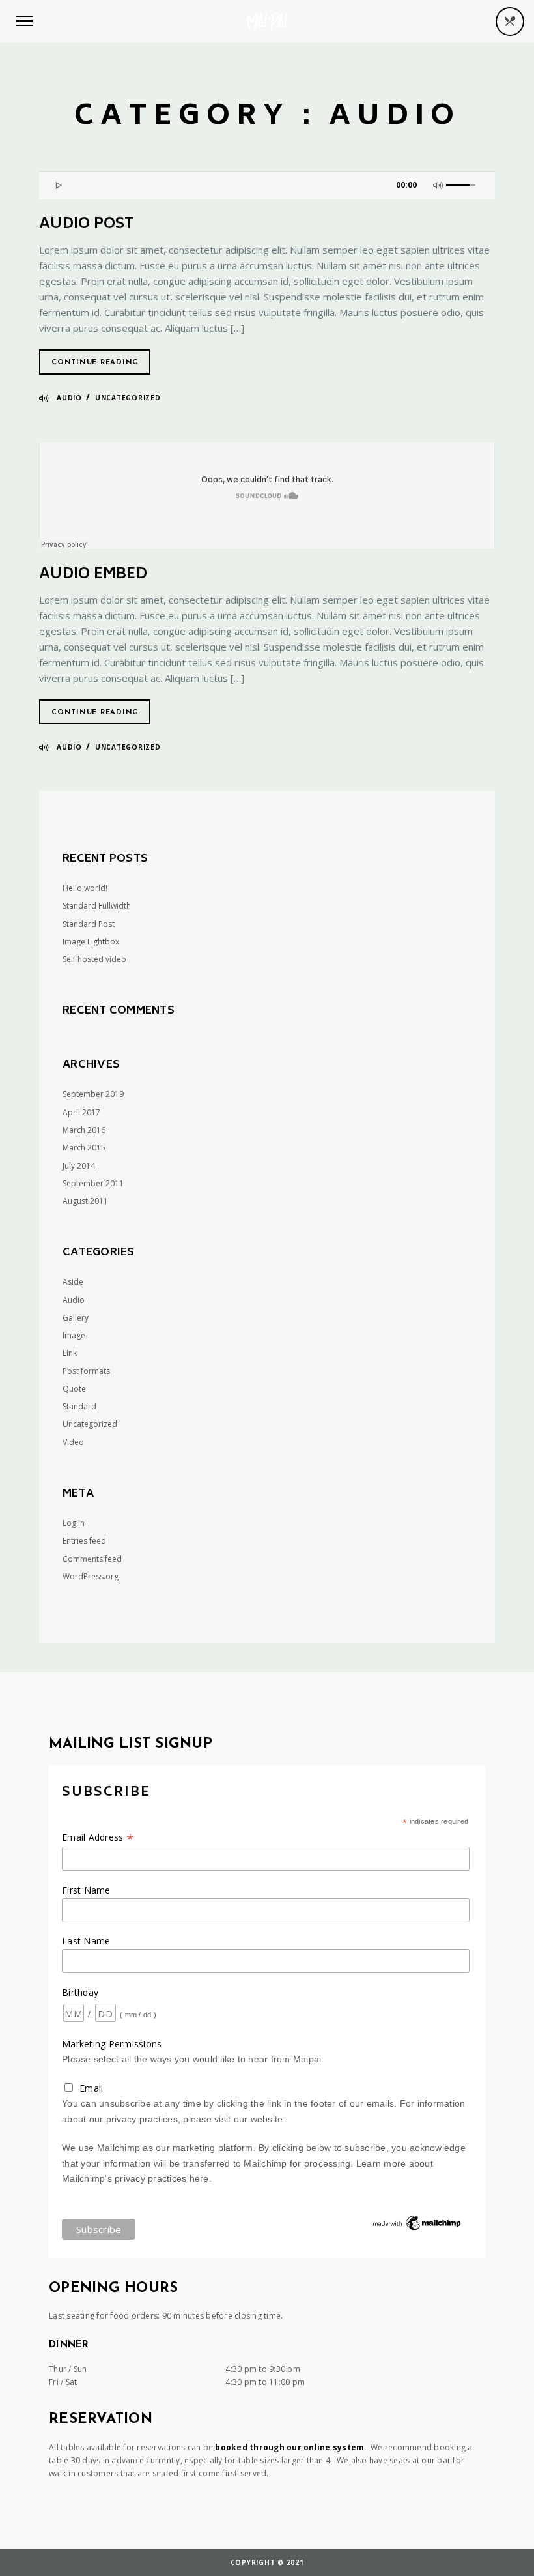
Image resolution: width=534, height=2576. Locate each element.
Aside (73, 1282)
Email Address (98, 1837)
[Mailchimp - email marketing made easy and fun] (417, 2229)
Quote (74, 1389)
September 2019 (93, 1094)
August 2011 (85, 1201)
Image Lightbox (91, 942)
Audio (69, 398)
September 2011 (93, 1183)
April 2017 (81, 1112)
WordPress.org (91, 1576)
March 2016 (84, 1130)
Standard (79, 1406)
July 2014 (79, 1166)
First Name (86, 1890)
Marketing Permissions (112, 2044)
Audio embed (93, 575)
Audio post (87, 225)
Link (70, 1353)
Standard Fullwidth (97, 906)
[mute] (440, 184)
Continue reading (95, 363)
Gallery (76, 1318)
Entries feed (84, 1541)
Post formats (86, 1371)
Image (74, 1335)
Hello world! (85, 888)
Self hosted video (94, 959)
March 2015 (84, 1148)
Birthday (80, 1992)
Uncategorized (128, 398)
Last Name (86, 1941)
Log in (74, 1523)
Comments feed (92, 1559)
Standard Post (89, 924)
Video (73, 1442)
